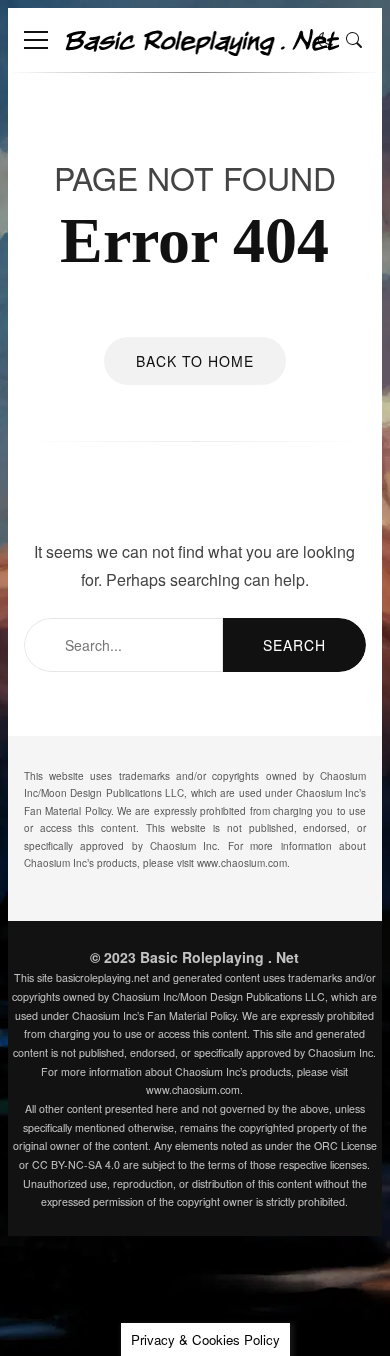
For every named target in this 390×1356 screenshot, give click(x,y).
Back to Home (195, 361)
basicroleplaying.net (102, 977)
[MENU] (36, 40)
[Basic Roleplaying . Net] (201, 49)
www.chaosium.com (242, 863)
